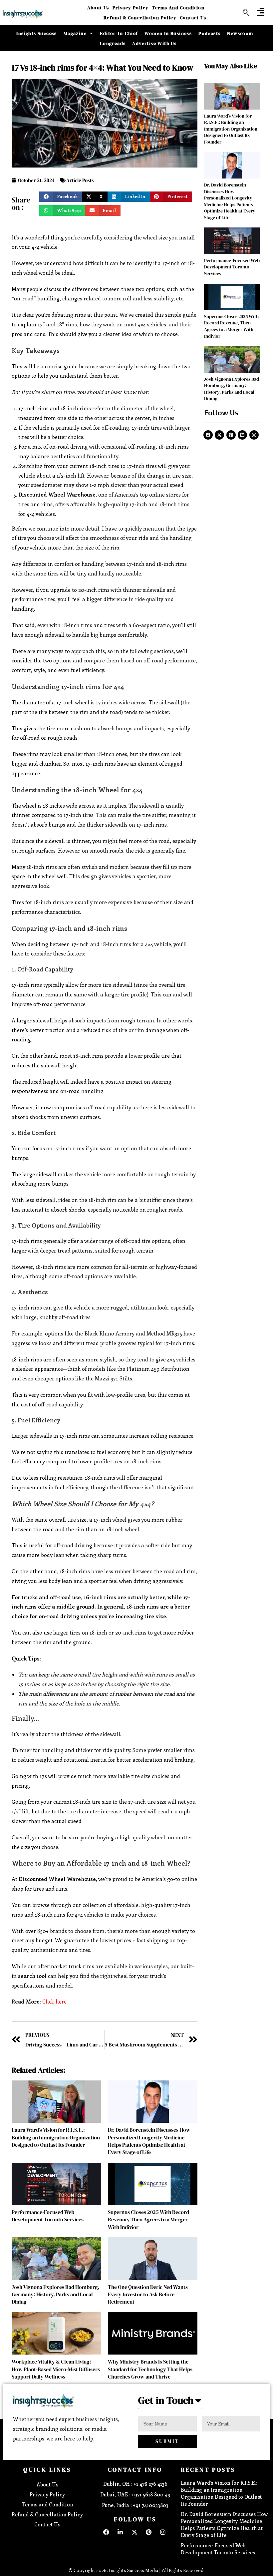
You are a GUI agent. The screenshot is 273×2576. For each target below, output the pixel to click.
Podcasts (209, 33)
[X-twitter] (219, 435)
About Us (98, 8)
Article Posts (80, 180)
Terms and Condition (178, 8)
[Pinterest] (231, 435)
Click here (54, 2001)
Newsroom (240, 33)
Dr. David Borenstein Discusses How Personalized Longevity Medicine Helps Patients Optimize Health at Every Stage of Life (149, 2141)
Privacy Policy (131, 8)
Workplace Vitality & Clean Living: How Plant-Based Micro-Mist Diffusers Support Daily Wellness (56, 2369)
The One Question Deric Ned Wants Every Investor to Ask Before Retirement (148, 2294)
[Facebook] (208, 435)
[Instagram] (254, 435)
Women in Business (168, 33)
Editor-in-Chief (119, 33)
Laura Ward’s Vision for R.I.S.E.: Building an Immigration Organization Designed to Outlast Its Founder (56, 2137)
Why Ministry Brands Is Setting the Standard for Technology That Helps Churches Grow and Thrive (150, 2369)
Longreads (113, 43)
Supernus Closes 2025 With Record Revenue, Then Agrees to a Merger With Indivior (148, 2219)
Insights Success (36, 33)
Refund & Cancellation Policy (140, 18)
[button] (261, 12)
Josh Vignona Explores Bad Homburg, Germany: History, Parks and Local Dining (56, 2294)
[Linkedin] (242, 435)
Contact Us (193, 18)
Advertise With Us (154, 43)
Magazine (75, 33)
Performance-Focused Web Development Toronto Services (48, 2216)
